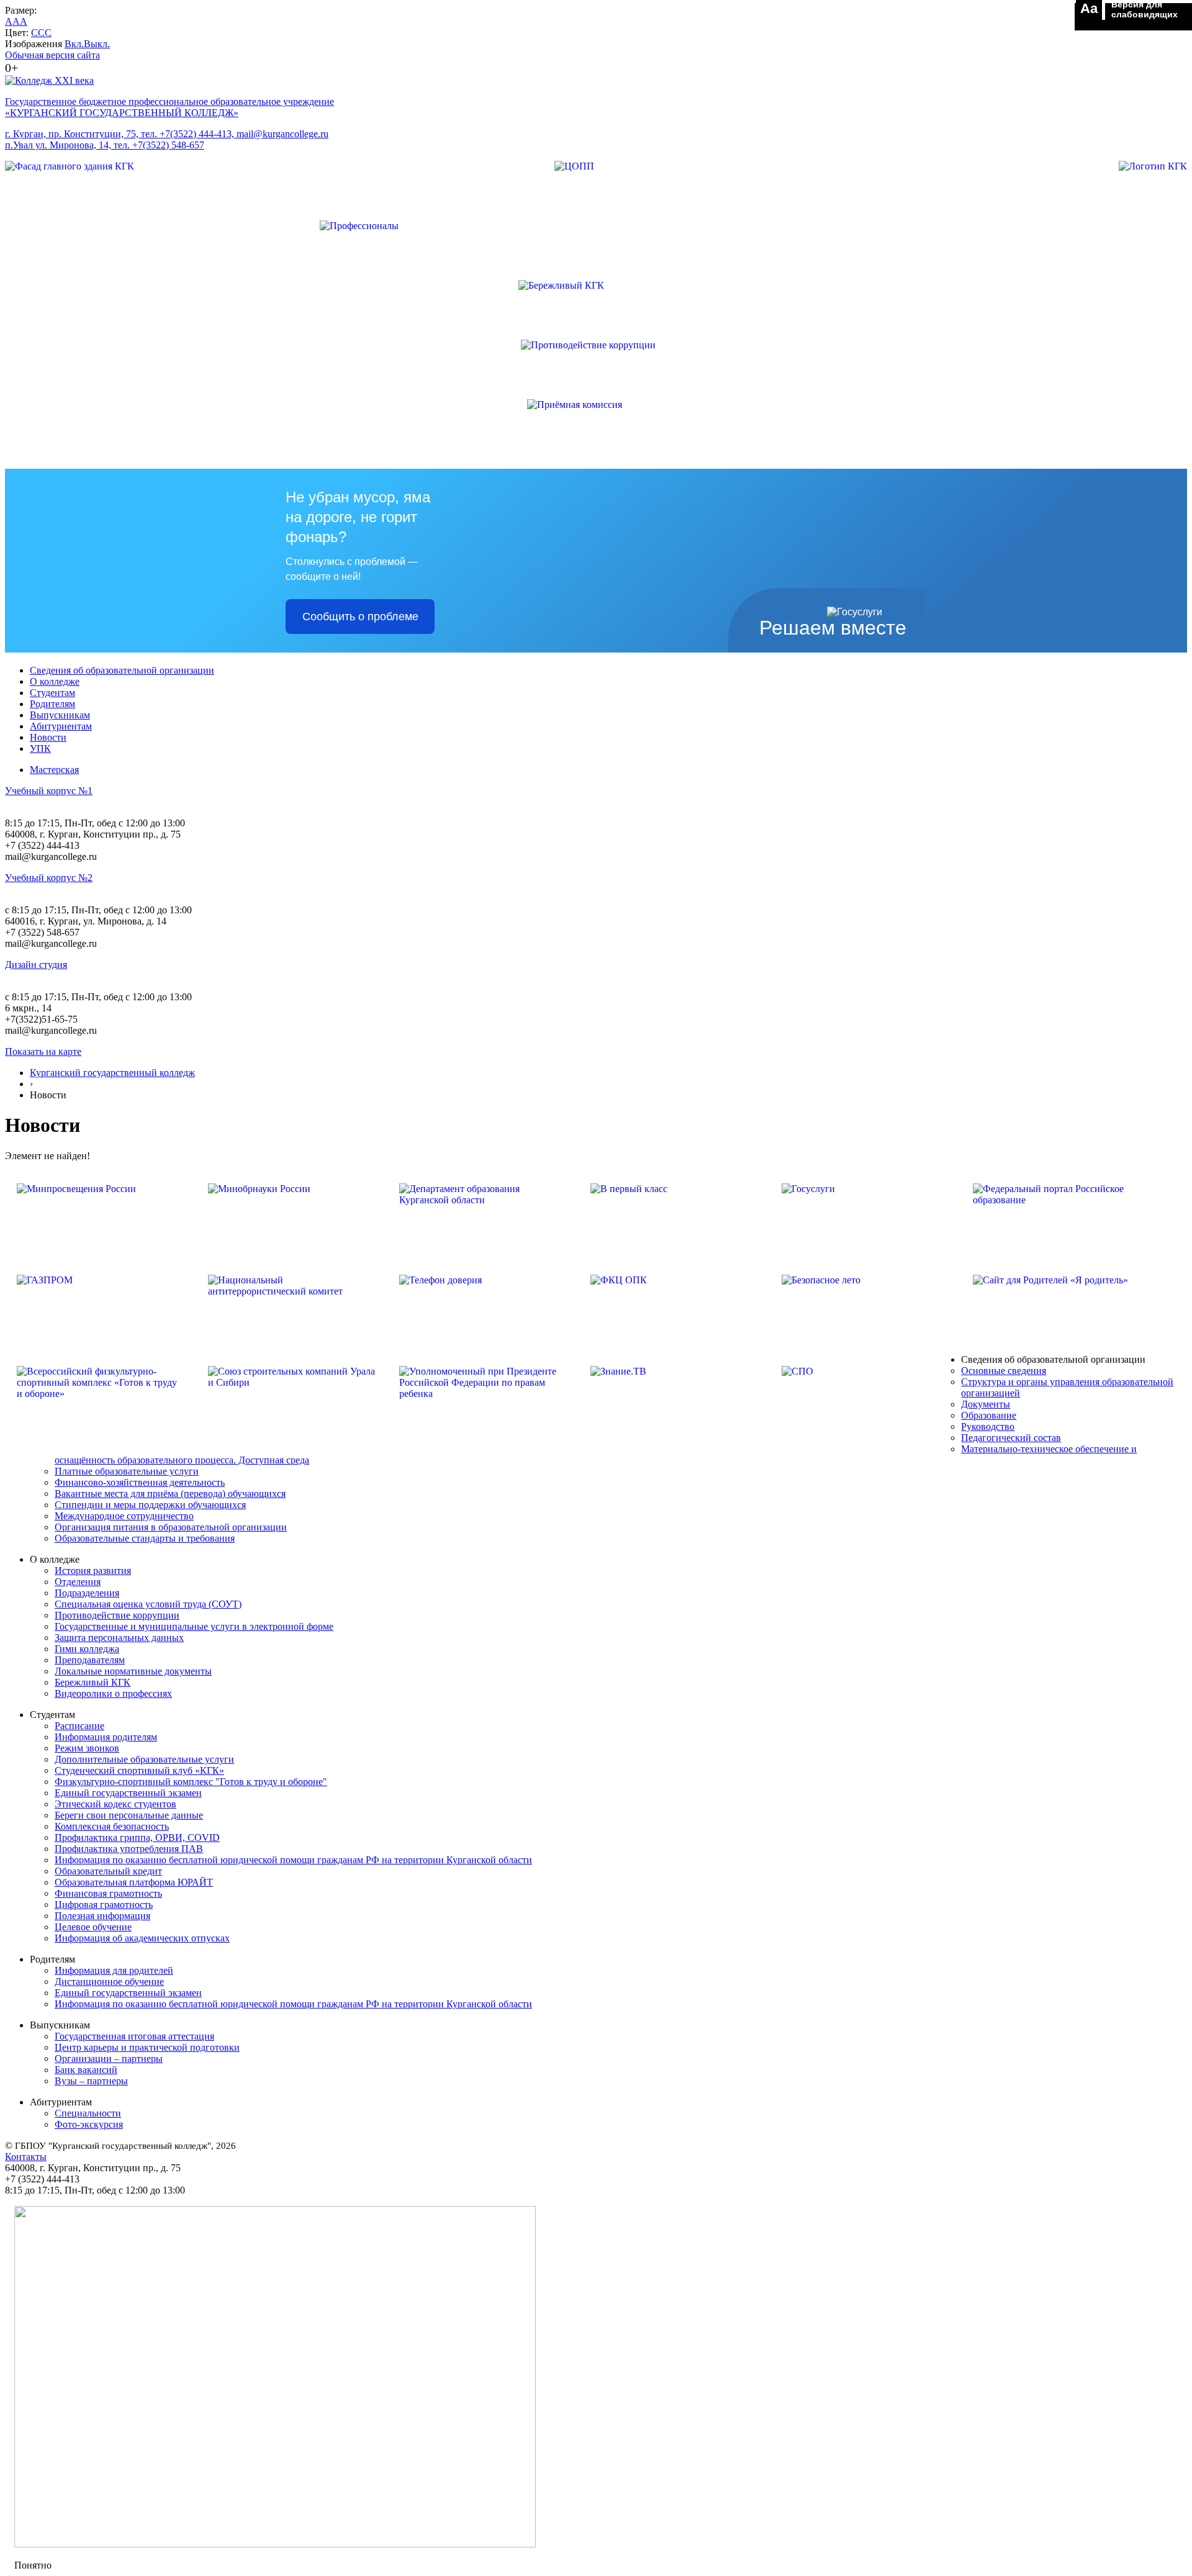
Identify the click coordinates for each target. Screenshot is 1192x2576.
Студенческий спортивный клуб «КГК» (139, 1770)
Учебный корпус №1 (49, 791)
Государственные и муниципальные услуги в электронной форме (194, 1626)
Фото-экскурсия (89, 2124)
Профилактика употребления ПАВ (129, 1849)
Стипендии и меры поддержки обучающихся (150, 1505)
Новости (48, 737)
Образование (989, 1415)
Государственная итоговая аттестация (134, 2036)
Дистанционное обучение (109, 1982)
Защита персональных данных (119, 1638)
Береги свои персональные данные (129, 1815)
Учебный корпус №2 (49, 878)
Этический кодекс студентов (115, 1804)
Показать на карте (43, 1051)
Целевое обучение (93, 1927)
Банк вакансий (86, 2070)
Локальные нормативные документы (133, 1671)
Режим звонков (87, 1748)
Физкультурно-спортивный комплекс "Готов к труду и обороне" (191, 1782)
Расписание (79, 1726)
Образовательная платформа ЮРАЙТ (134, 1882)
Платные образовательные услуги (127, 1471)
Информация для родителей (114, 1970)
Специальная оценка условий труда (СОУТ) (148, 1604)
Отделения (78, 1582)
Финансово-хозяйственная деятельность (140, 1482)
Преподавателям (90, 1660)
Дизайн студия (36, 965)
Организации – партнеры (109, 2059)
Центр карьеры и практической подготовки (147, 2047)
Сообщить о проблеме (360, 617)
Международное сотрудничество (124, 1516)
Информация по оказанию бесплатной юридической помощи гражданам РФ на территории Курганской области (293, 1860)
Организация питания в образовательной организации (171, 1527)
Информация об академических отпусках (142, 1938)
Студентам (52, 693)
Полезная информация (102, 1916)
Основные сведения (1004, 1371)
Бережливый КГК (93, 1682)
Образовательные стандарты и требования (145, 1538)
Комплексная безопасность (112, 1826)
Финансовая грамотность (108, 1893)
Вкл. (74, 44)
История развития (93, 1570)
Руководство (988, 1426)
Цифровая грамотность (104, 1905)
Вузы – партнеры (91, 2081)
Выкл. (97, 44)
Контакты (26, 2157)
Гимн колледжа (87, 1649)
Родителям (52, 704)
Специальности (88, 2113)
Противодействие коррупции (117, 1615)
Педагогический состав (1011, 1438)
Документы (986, 1404)
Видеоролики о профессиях (113, 1693)
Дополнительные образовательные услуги (144, 1759)
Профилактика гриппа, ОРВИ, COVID (137, 1837)
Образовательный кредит (108, 1871)
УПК (40, 748)
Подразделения (87, 1593)
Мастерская (54, 770)
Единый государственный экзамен (128, 1793)
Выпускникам (60, 715)
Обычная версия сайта (52, 55)
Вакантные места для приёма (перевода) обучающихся (170, 1494)
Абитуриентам (61, 726)
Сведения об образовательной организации (122, 670)
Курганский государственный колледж (112, 1073)
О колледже (55, 681)
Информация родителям (106, 1737)
